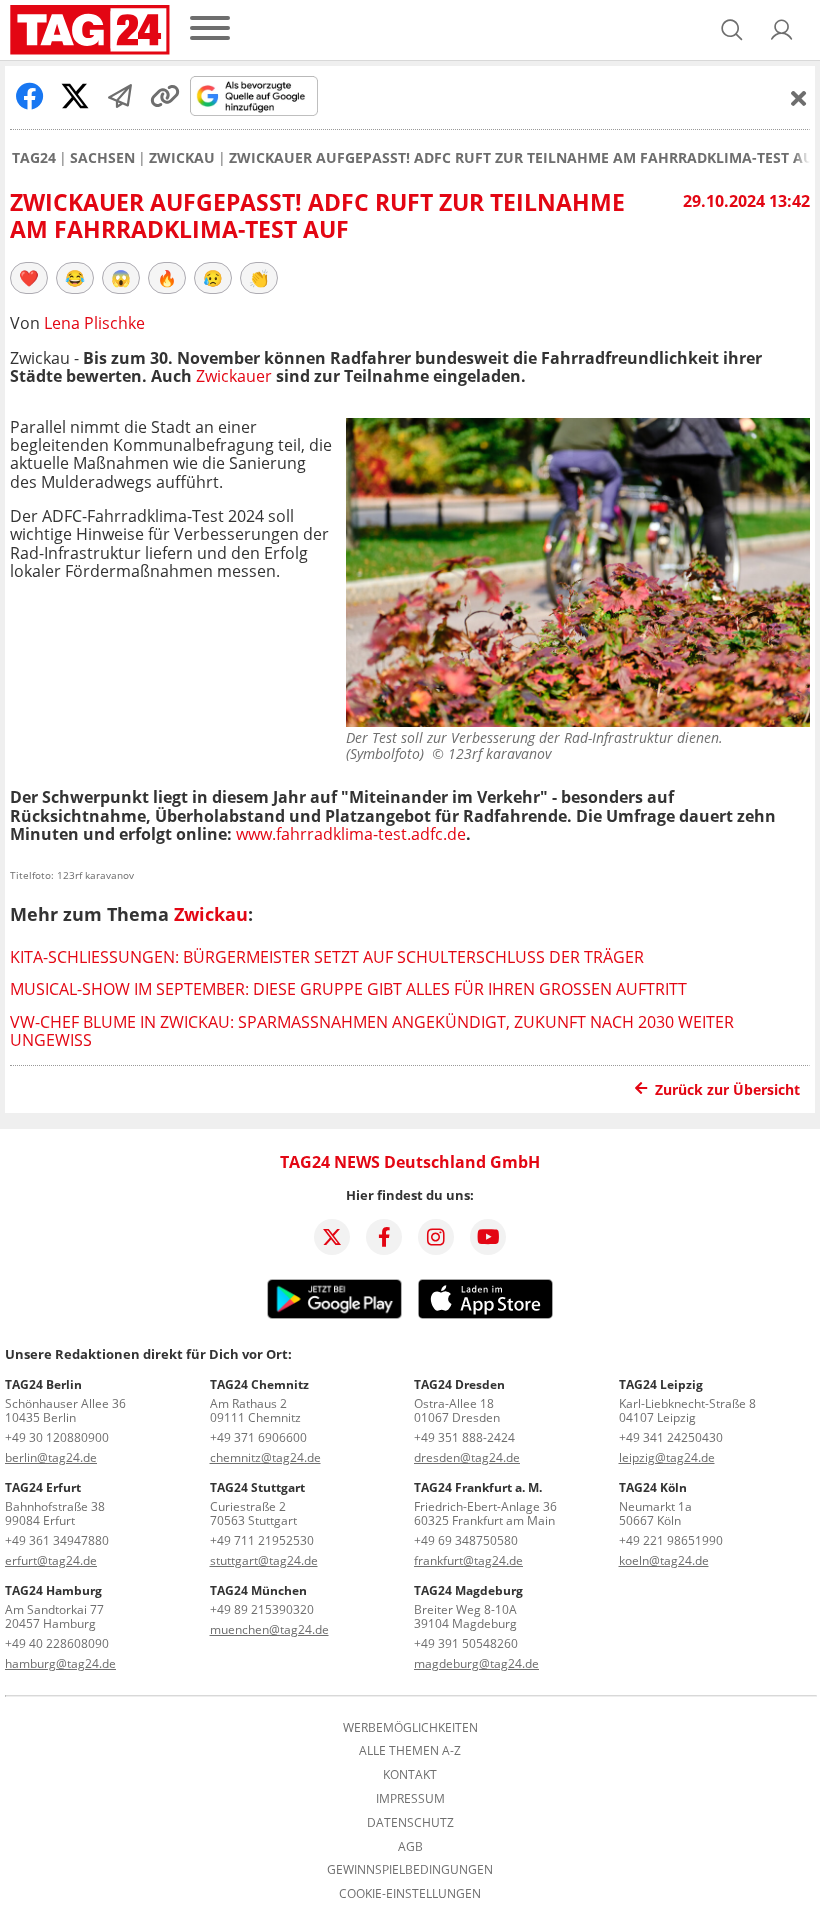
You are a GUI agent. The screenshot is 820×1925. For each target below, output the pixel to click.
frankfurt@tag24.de (468, 1560)
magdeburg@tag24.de (476, 1663)
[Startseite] (90, 30)
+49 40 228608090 (57, 1643)
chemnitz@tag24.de (265, 1457)
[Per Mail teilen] (120, 96)
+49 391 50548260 (466, 1643)
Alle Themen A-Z (410, 1751)
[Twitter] (332, 1237)
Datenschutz (410, 1823)
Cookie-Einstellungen (410, 1894)
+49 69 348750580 (466, 1540)
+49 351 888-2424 (464, 1437)
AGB (410, 1847)
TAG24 (34, 158)
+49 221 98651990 (671, 1540)
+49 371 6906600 (258, 1437)
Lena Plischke (94, 323)
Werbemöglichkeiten (410, 1728)
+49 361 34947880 (57, 1540)
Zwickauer (234, 376)
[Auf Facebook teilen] (30, 96)
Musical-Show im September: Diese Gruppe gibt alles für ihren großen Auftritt (348, 989)
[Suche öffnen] (732, 30)
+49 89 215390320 (262, 1609)
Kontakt (410, 1775)
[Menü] (210, 29)
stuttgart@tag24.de (264, 1560)
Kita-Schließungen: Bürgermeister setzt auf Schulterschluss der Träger (327, 957)
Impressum (410, 1799)
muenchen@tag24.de (269, 1629)
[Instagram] (436, 1237)
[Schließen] (799, 98)
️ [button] (29, 278)
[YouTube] (488, 1237)
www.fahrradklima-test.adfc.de (351, 834)
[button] (782, 30)
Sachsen (102, 158)
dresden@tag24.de (467, 1457)
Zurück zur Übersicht (727, 1089)
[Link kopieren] (165, 96)
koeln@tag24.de (664, 1560)
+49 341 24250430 (671, 1437)
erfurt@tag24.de (51, 1560)
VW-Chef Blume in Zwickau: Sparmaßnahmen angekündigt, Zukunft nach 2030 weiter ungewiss (372, 1031)
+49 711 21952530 (262, 1540)
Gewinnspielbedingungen (410, 1870)
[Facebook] (384, 1237)
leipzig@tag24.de (667, 1457)
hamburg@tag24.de (60, 1663)
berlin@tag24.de (51, 1457)
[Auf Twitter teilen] (75, 96)
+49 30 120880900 (57, 1437)
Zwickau (182, 158)
